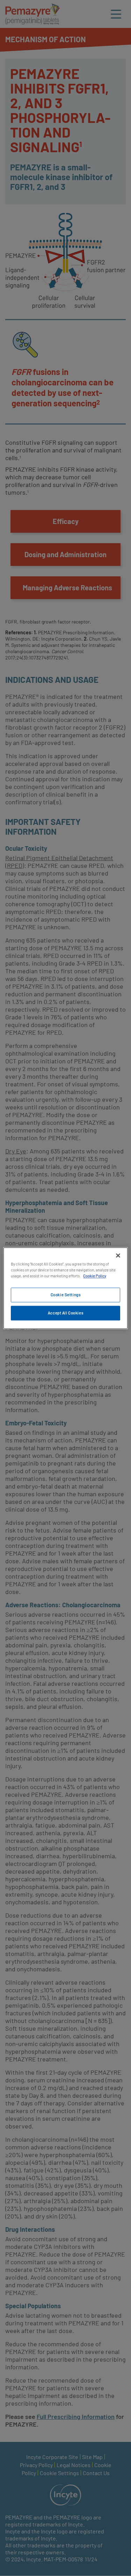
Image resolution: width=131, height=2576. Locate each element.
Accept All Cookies (65, 1313)
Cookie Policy (95, 1276)
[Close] (118, 1255)
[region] (65, 1288)
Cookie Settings (66, 1295)
